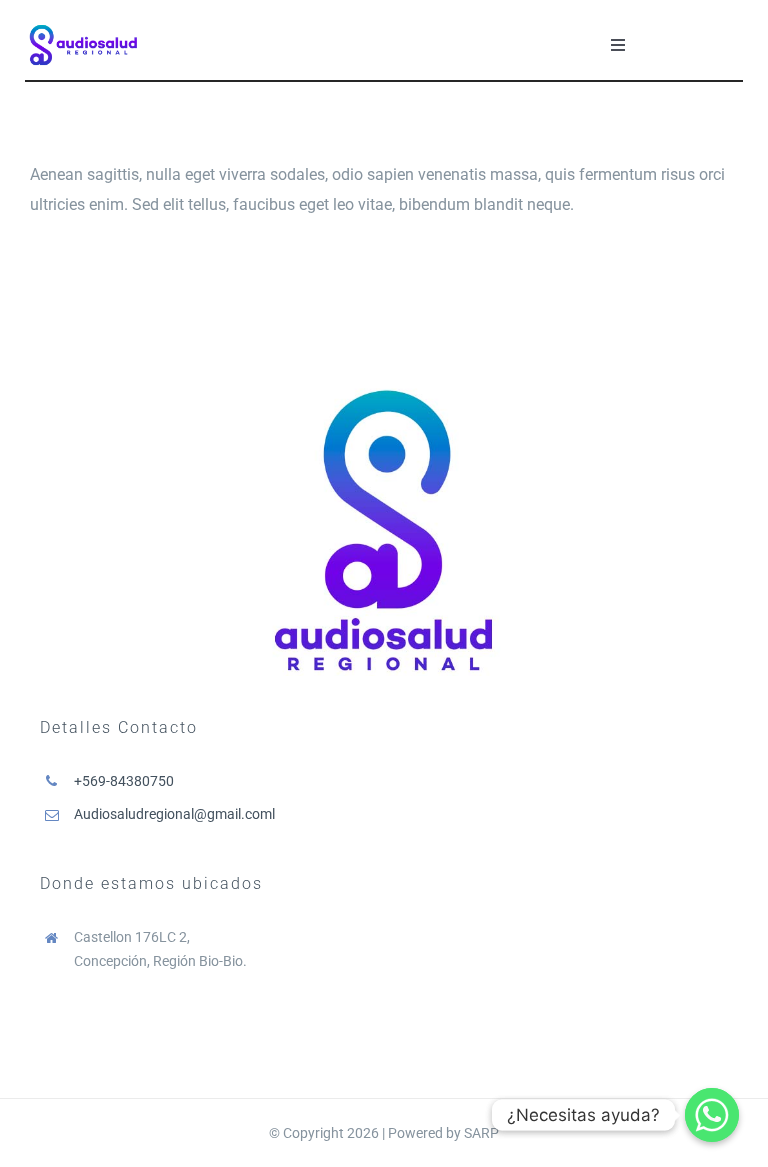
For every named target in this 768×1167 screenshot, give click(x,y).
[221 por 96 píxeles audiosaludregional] (83, 25)
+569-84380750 (124, 781)
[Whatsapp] (712, 1115)
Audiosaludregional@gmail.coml (174, 814)
